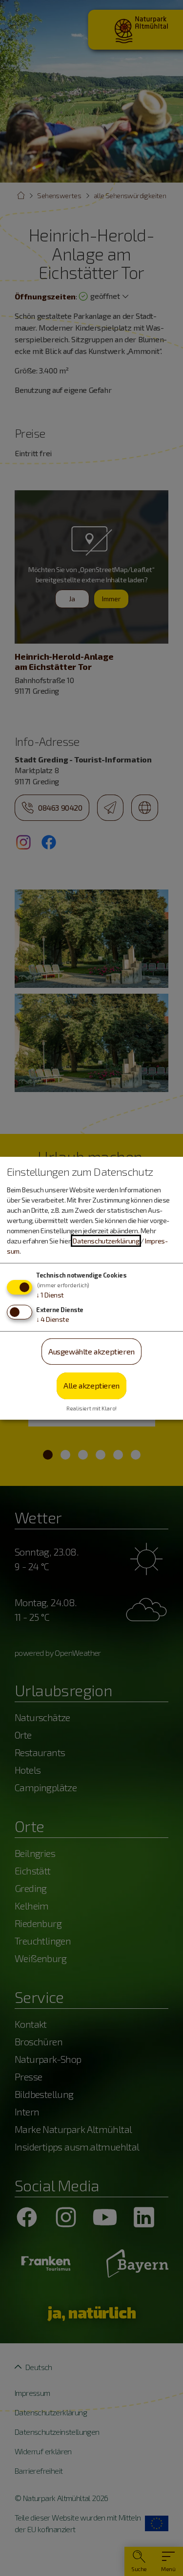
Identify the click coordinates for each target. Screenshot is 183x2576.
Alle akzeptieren (91, 1385)
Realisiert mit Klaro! (91, 1408)
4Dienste (53, 1319)
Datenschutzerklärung (106, 1241)
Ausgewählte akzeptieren (91, 1351)
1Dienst (50, 1295)
